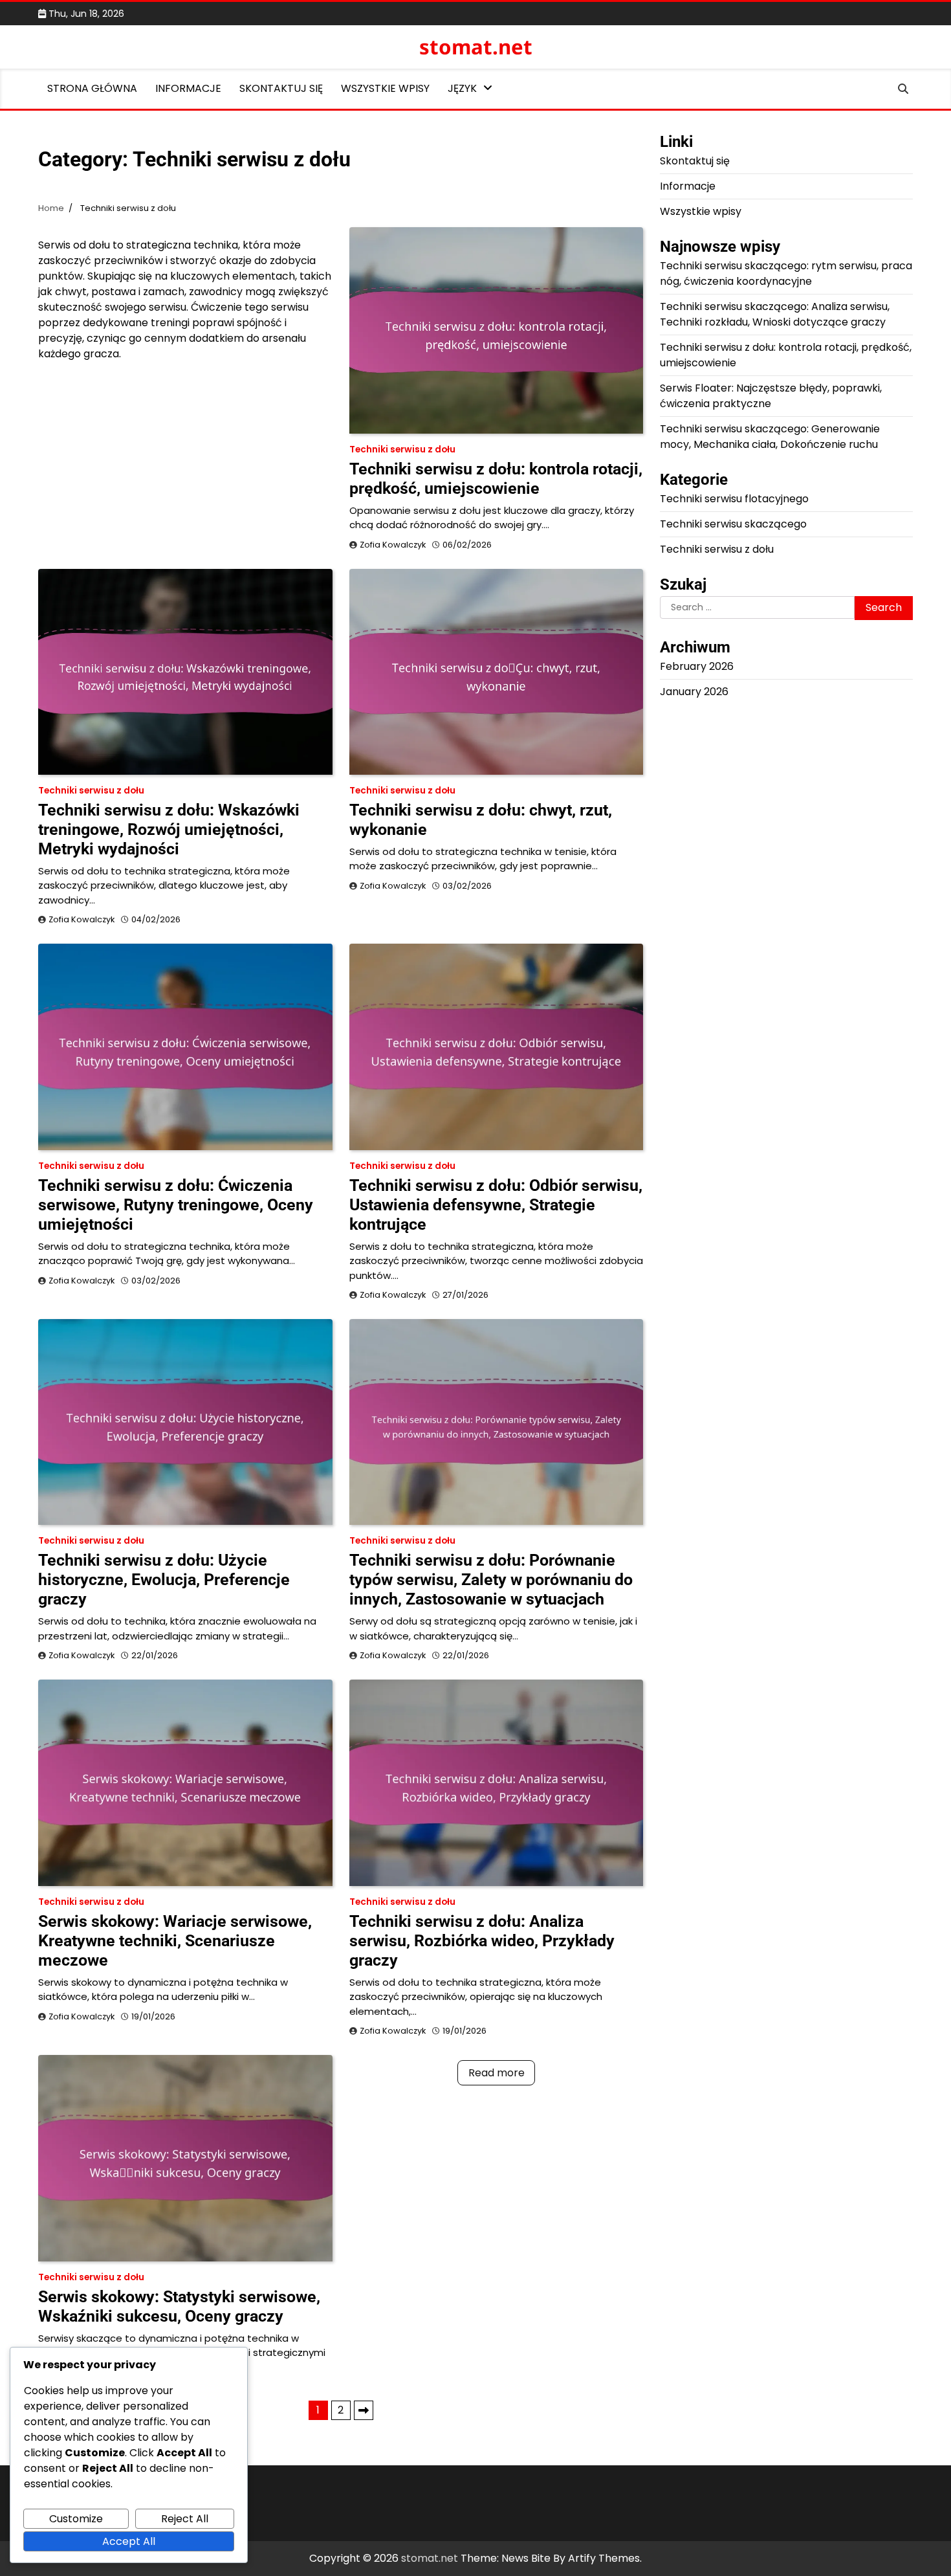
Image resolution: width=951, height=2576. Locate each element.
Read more (497, 2073)
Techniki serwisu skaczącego (733, 524)
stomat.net (476, 47)
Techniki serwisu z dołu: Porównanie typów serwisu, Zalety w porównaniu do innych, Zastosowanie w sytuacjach (491, 1580)
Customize (76, 2519)
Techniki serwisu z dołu (402, 450)
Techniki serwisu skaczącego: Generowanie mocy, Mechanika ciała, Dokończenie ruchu (770, 437)
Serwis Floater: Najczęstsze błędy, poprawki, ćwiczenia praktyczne (771, 396)
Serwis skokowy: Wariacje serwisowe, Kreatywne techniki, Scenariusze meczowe (175, 1941)
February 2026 (697, 666)
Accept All (129, 2541)
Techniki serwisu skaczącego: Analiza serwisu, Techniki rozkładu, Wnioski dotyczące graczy (775, 314)
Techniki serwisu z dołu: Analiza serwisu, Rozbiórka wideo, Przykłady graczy (482, 1941)
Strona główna (92, 88)
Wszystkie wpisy (385, 88)
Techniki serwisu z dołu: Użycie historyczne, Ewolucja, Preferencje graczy (164, 1580)
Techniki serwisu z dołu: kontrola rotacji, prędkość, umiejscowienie (496, 479)
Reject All (185, 2519)
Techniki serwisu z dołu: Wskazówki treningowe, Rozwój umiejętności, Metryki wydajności (169, 829)
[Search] (903, 89)
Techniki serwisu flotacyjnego (734, 499)
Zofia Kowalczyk (393, 545)
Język (462, 88)
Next (364, 2410)
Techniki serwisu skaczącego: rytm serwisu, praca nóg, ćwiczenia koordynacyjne (786, 273)
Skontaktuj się (281, 88)
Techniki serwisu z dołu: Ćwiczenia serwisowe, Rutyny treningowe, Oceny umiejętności (176, 1205)
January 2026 (694, 692)
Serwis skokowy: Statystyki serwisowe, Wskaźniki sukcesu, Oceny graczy (179, 2306)
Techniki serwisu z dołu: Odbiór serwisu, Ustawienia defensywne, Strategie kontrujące (496, 1205)
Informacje (188, 88)
